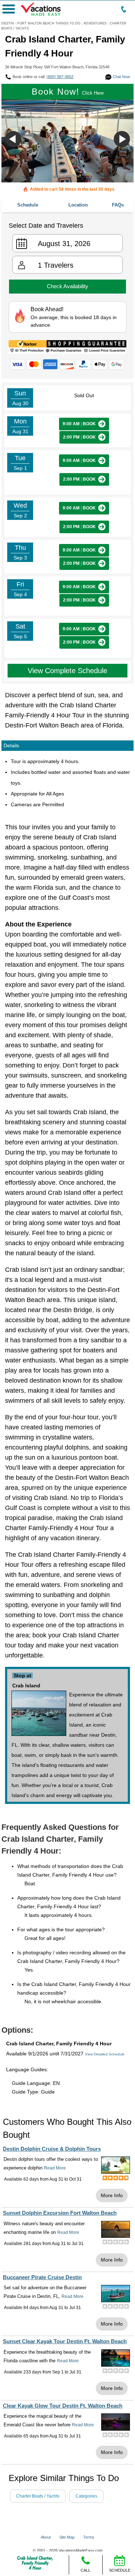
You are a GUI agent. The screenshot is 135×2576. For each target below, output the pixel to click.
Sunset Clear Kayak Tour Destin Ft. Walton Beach (65, 2341)
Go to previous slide (13, 139)
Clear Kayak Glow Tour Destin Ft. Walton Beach (63, 2406)
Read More (55, 2168)
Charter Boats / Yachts (38, 2496)
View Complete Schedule (67, 671)
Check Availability (67, 286)
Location (78, 205)
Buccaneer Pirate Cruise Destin (42, 2277)
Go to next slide (122, 139)
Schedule (28, 205)
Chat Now (121, 77)
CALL (85, 2570)
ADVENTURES (95, 23)
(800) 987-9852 (60, 77)
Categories (86, 2496)
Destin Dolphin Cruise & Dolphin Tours (52, 2149)
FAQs (118, 205)
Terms (89, 2537)
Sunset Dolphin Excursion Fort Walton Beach (60, 2213)
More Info (112, 2195)
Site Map (67, 2537)
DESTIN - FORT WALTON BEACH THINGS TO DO (41, 23)
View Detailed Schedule (105, 2054)
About (46, 2537)
